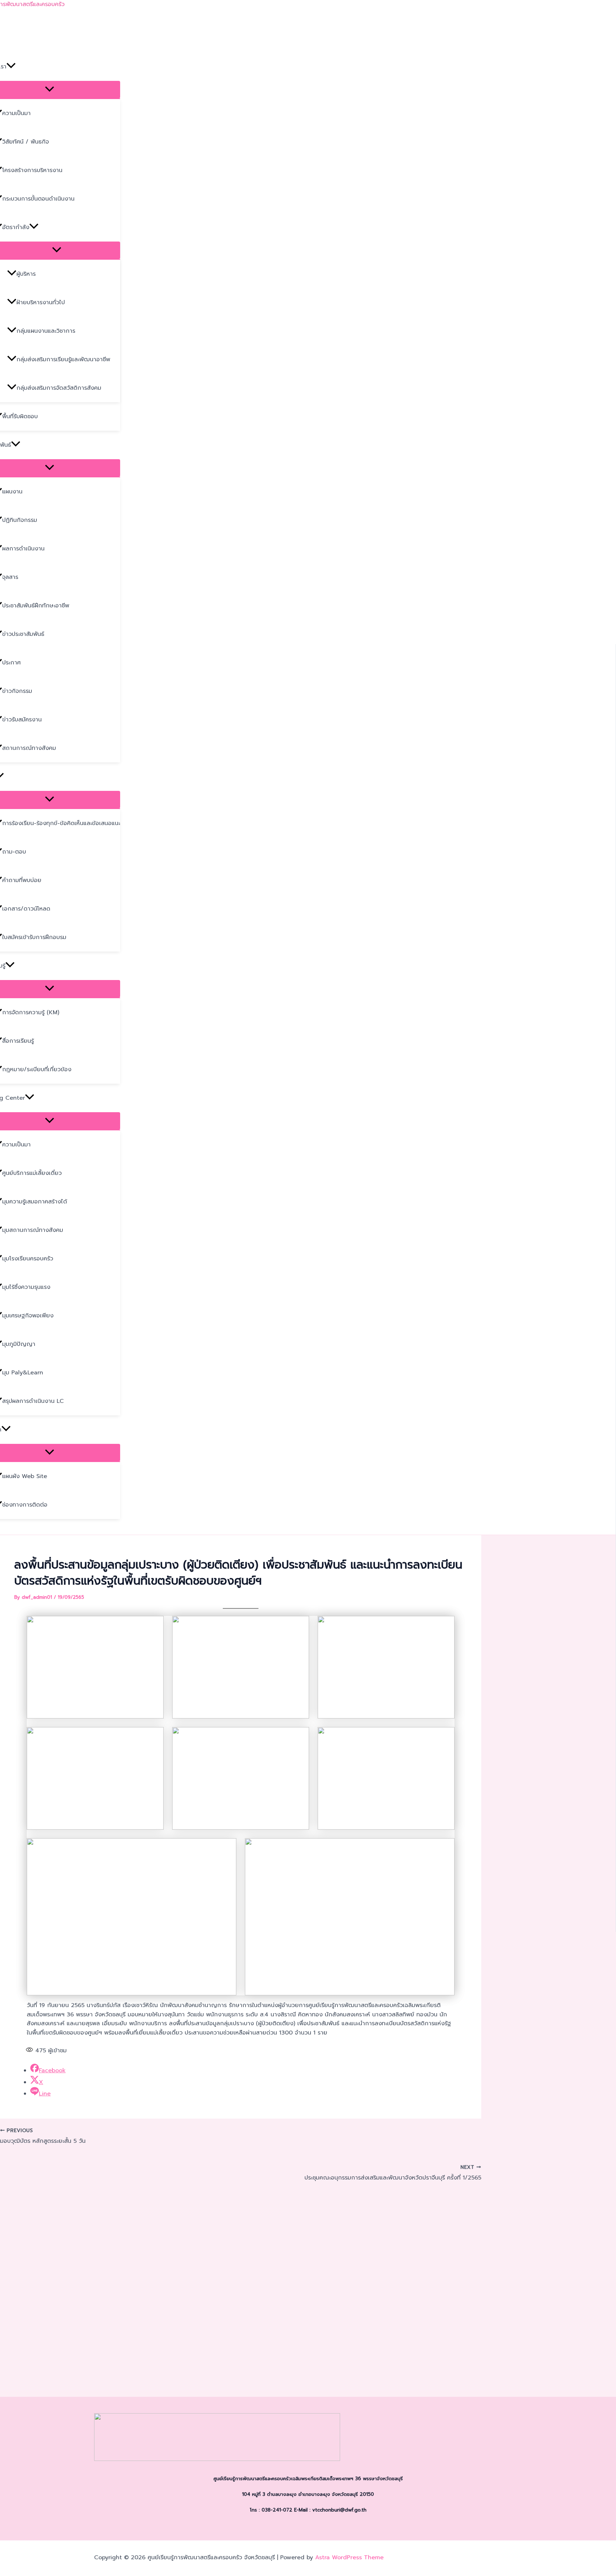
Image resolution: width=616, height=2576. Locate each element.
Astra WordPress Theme (349, 2557)
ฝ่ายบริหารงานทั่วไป (41, 302)
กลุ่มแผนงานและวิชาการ (46, 331)
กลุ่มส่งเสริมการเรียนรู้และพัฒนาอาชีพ (63, 359)
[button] (11, 67)
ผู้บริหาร (26, 274)
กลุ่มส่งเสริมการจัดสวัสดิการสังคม (59, 388)
